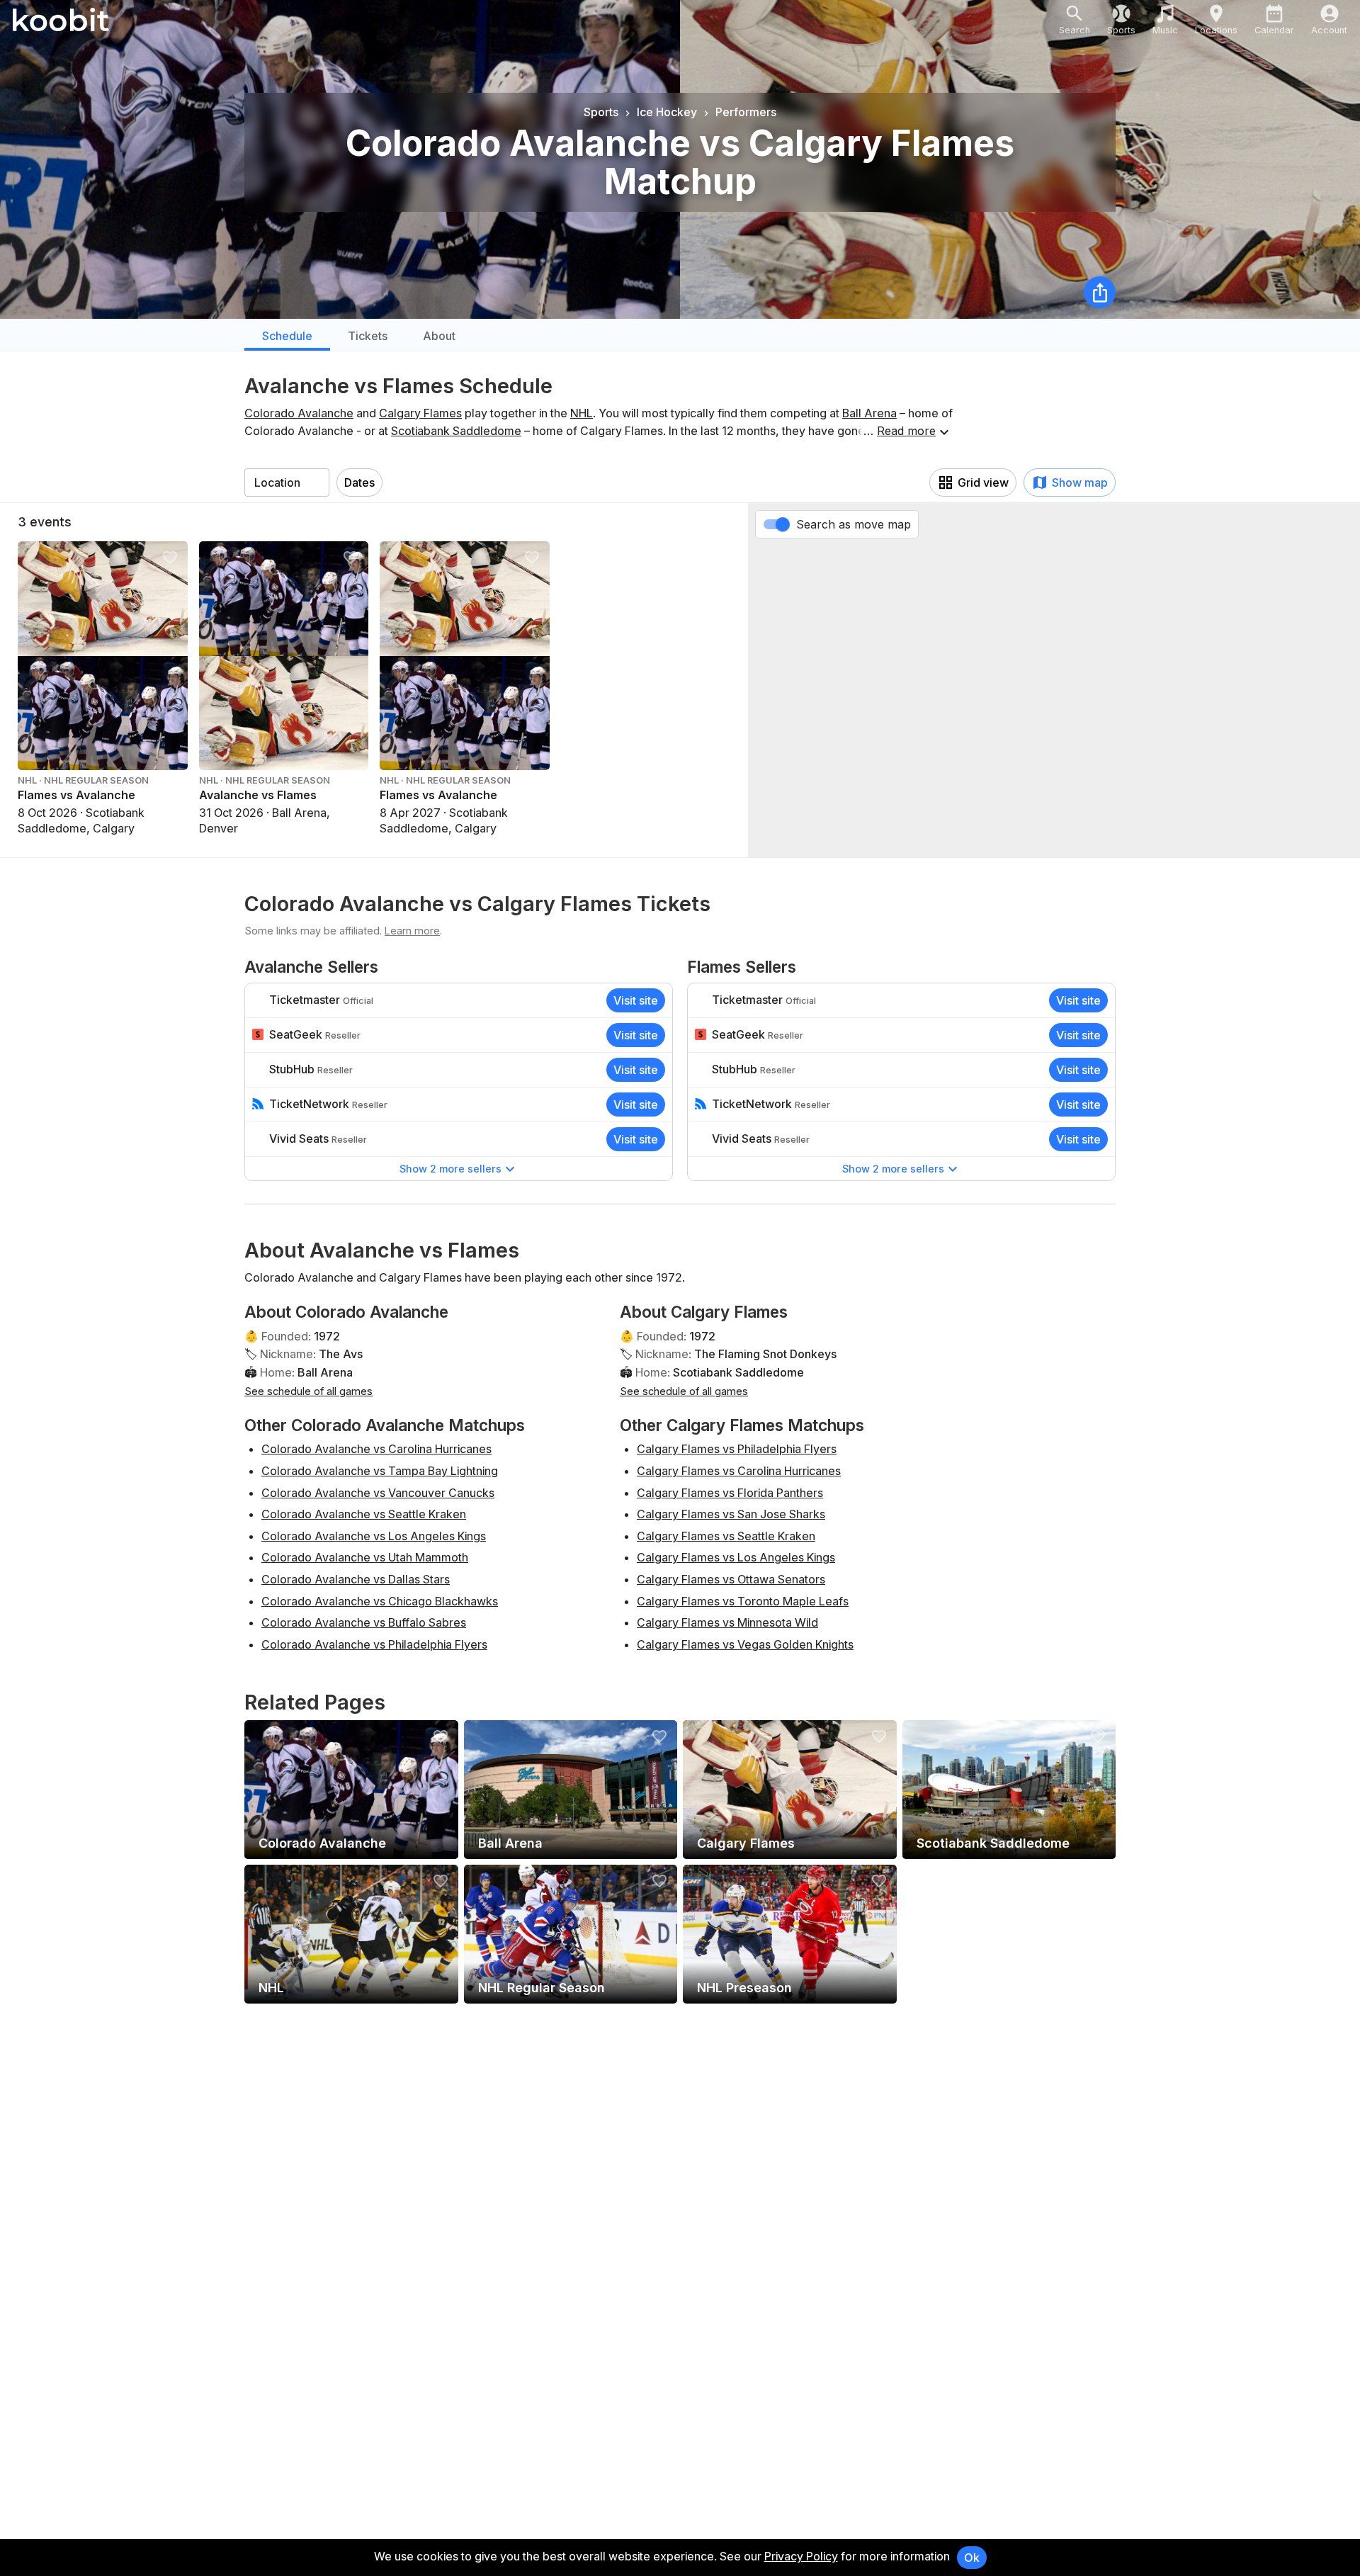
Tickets (368, 336)
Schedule (287, 336)
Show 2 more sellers (450, 1169)
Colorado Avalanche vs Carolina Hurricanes (376, 1449)
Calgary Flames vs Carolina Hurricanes (739, 1471)
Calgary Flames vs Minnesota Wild (727, 1622)
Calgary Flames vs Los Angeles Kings (736, 1557)
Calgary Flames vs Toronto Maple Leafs (743, 1601)
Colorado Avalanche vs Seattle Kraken (364, 1514)
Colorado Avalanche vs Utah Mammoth (365, 1557)
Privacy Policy (801, 2556)
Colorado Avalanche (299, 413)
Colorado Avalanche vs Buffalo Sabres (364, 1622)
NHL (582, 413)
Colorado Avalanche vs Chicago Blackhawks (380, 1601)
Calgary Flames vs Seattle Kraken (726, 1536)
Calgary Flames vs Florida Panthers (730, 1493)
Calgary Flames (420, 413)
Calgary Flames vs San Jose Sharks (731, 1514)
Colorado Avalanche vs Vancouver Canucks (378, 1493)
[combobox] (287, 482)
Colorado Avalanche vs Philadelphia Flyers (374, 1644)
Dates (359, 482)
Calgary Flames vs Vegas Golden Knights (745, 1644)
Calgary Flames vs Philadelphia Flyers (737, 1449)
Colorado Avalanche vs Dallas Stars (356, 1579)
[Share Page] (1100, 292)
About (439, 336)
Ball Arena (869, 413)
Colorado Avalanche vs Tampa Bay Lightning (380, 1471)
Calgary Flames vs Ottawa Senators (731, 1579)
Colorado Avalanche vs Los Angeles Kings (374, 1536)
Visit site (636, 1000)
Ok (972, 2558)
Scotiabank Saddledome (456, 431)
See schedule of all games (308, 1391)
